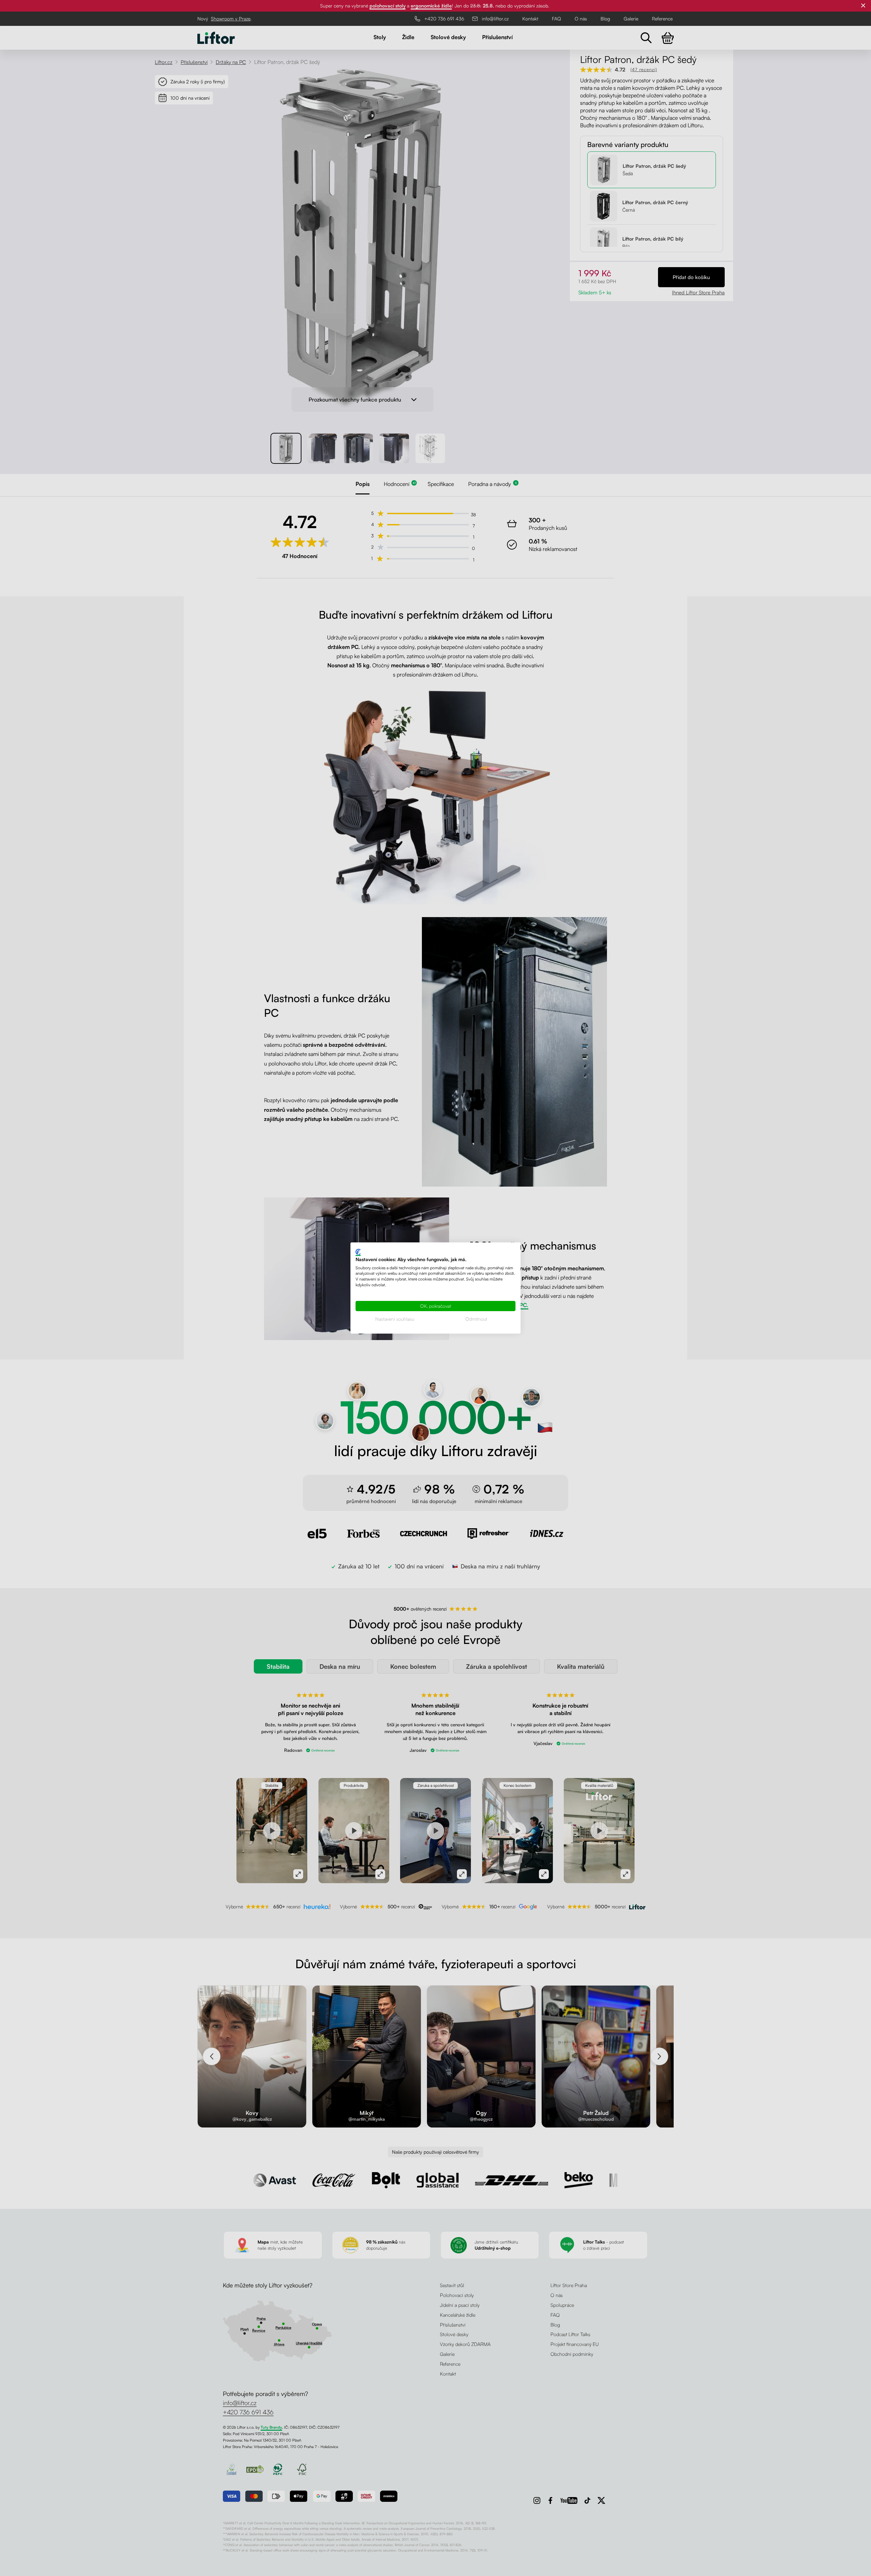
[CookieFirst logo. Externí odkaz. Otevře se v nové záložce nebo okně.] (358, 1252)
